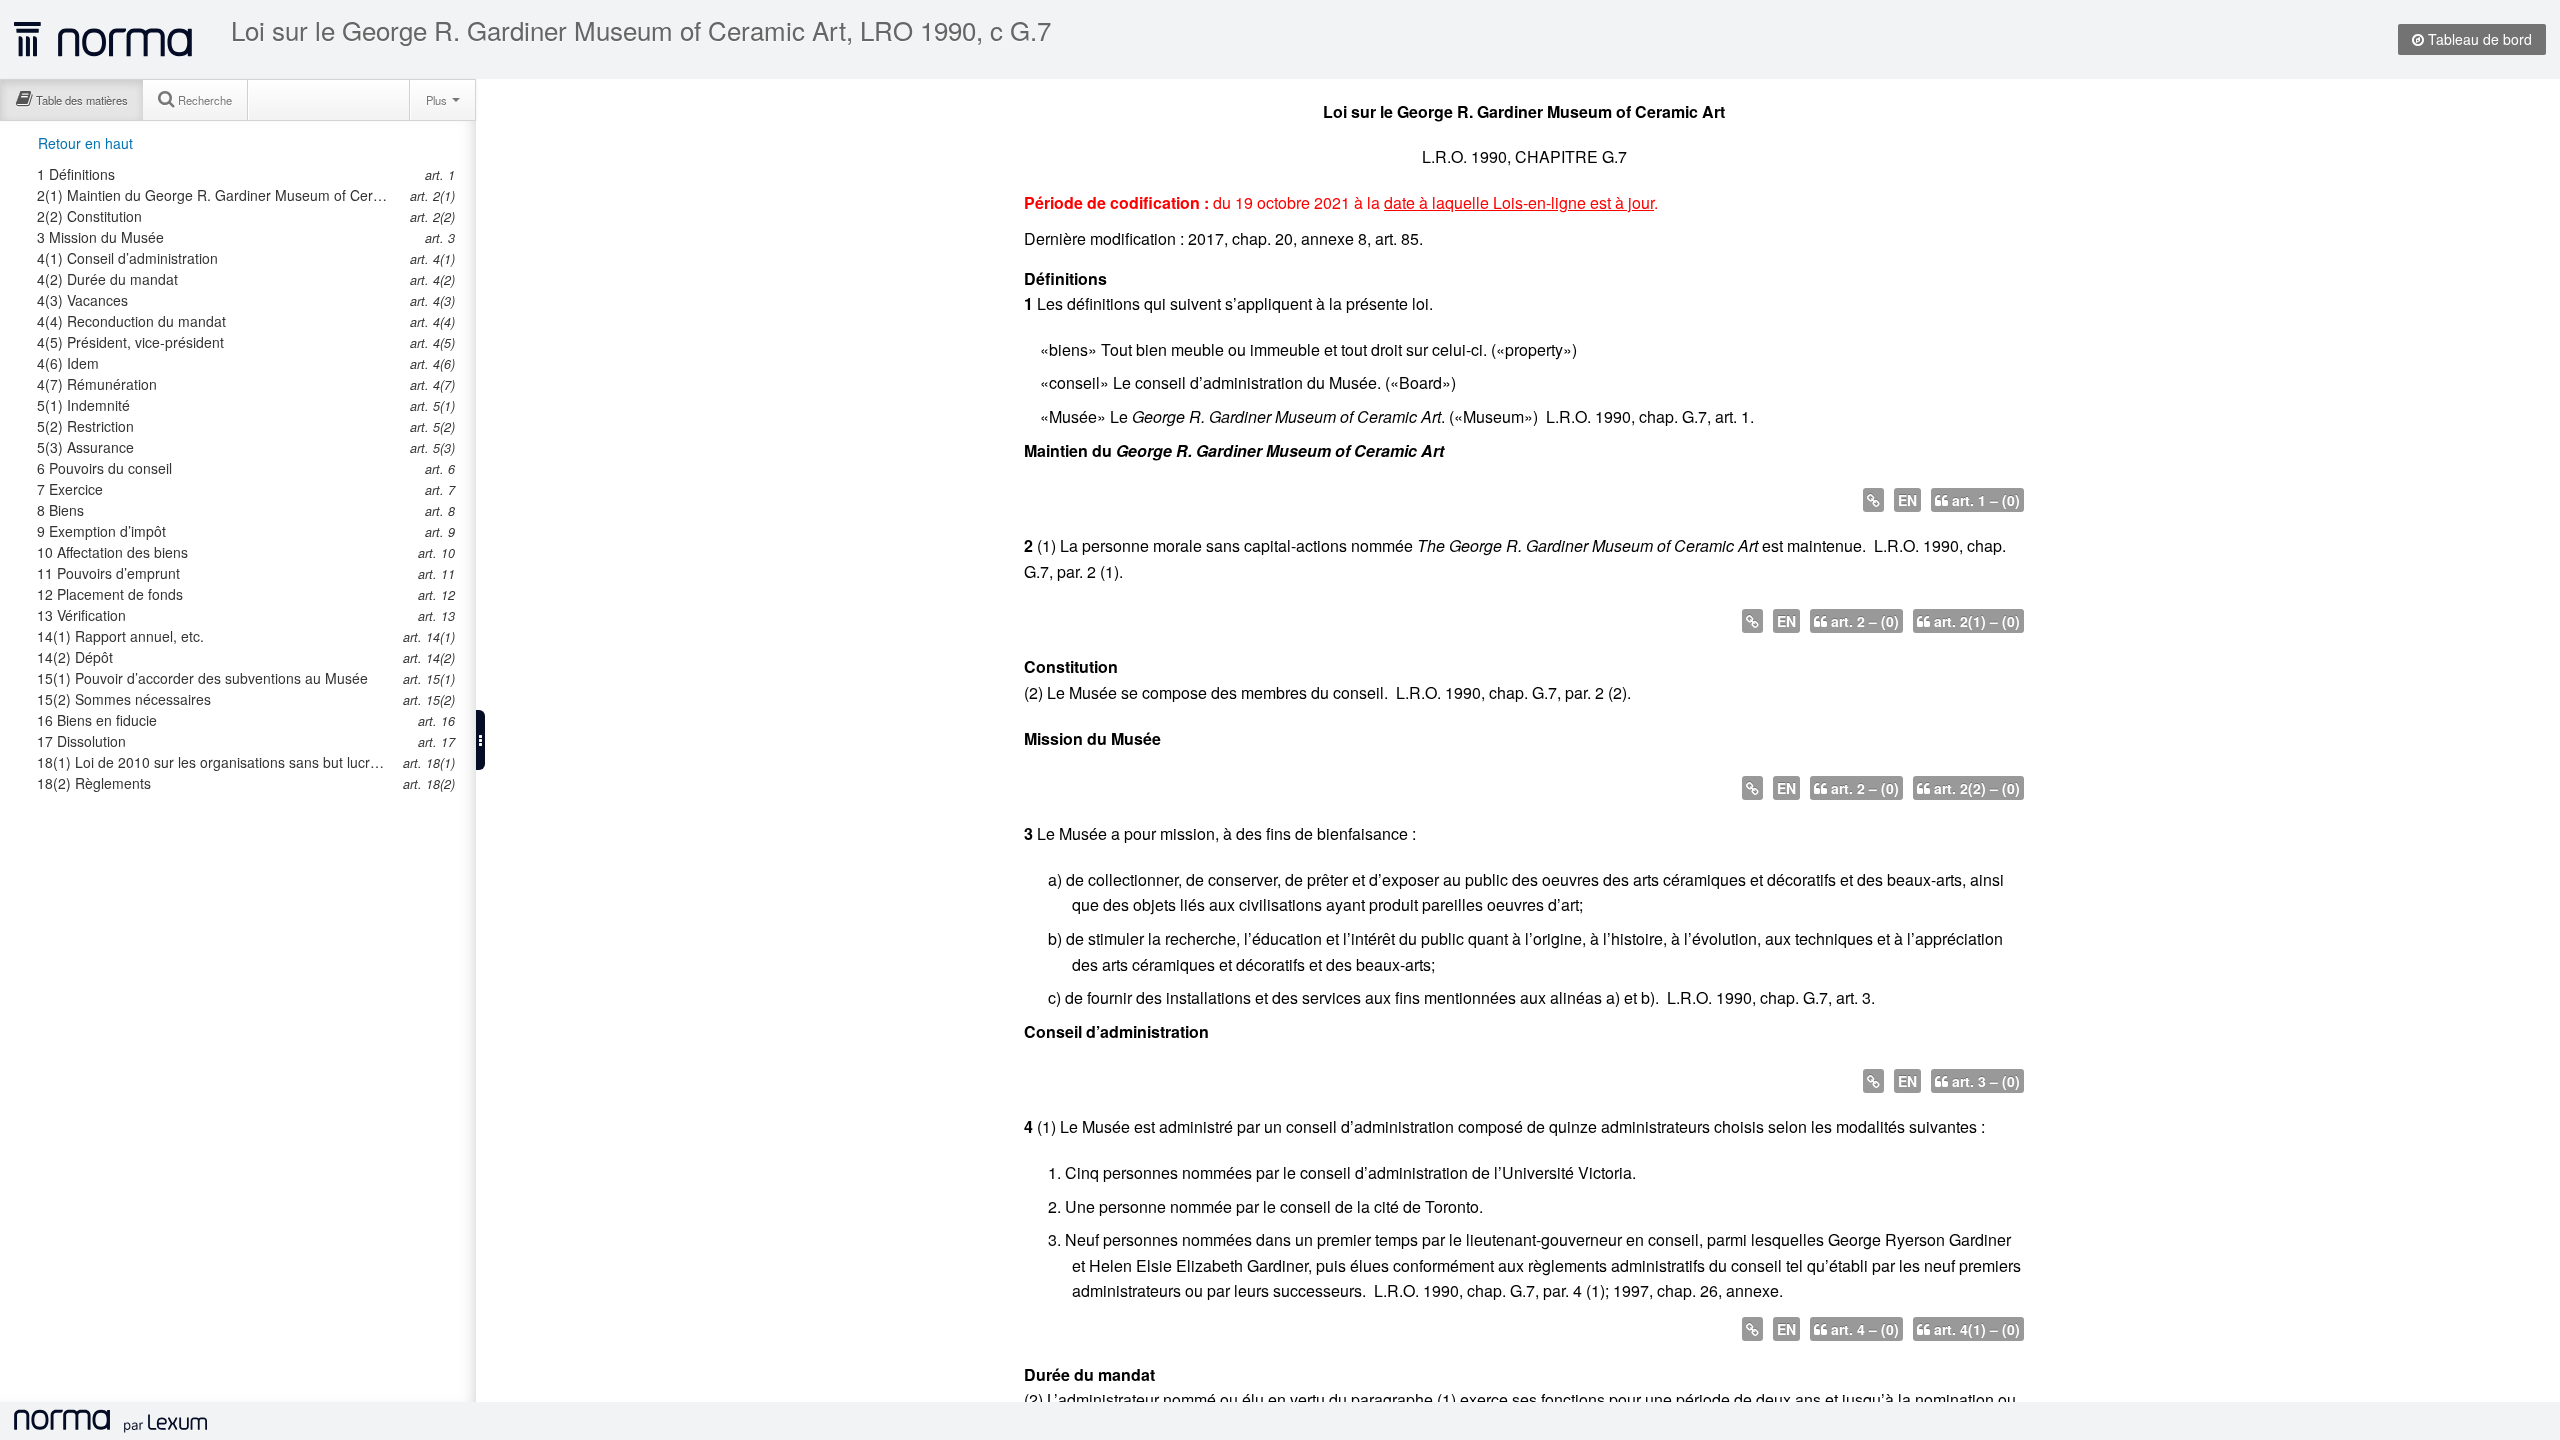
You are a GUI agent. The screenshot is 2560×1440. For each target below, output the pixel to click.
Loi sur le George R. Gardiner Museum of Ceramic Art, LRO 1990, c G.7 (641, 30)
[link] (223, 174)
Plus (438, 100)
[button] (480, 740)
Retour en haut (85, 143)
